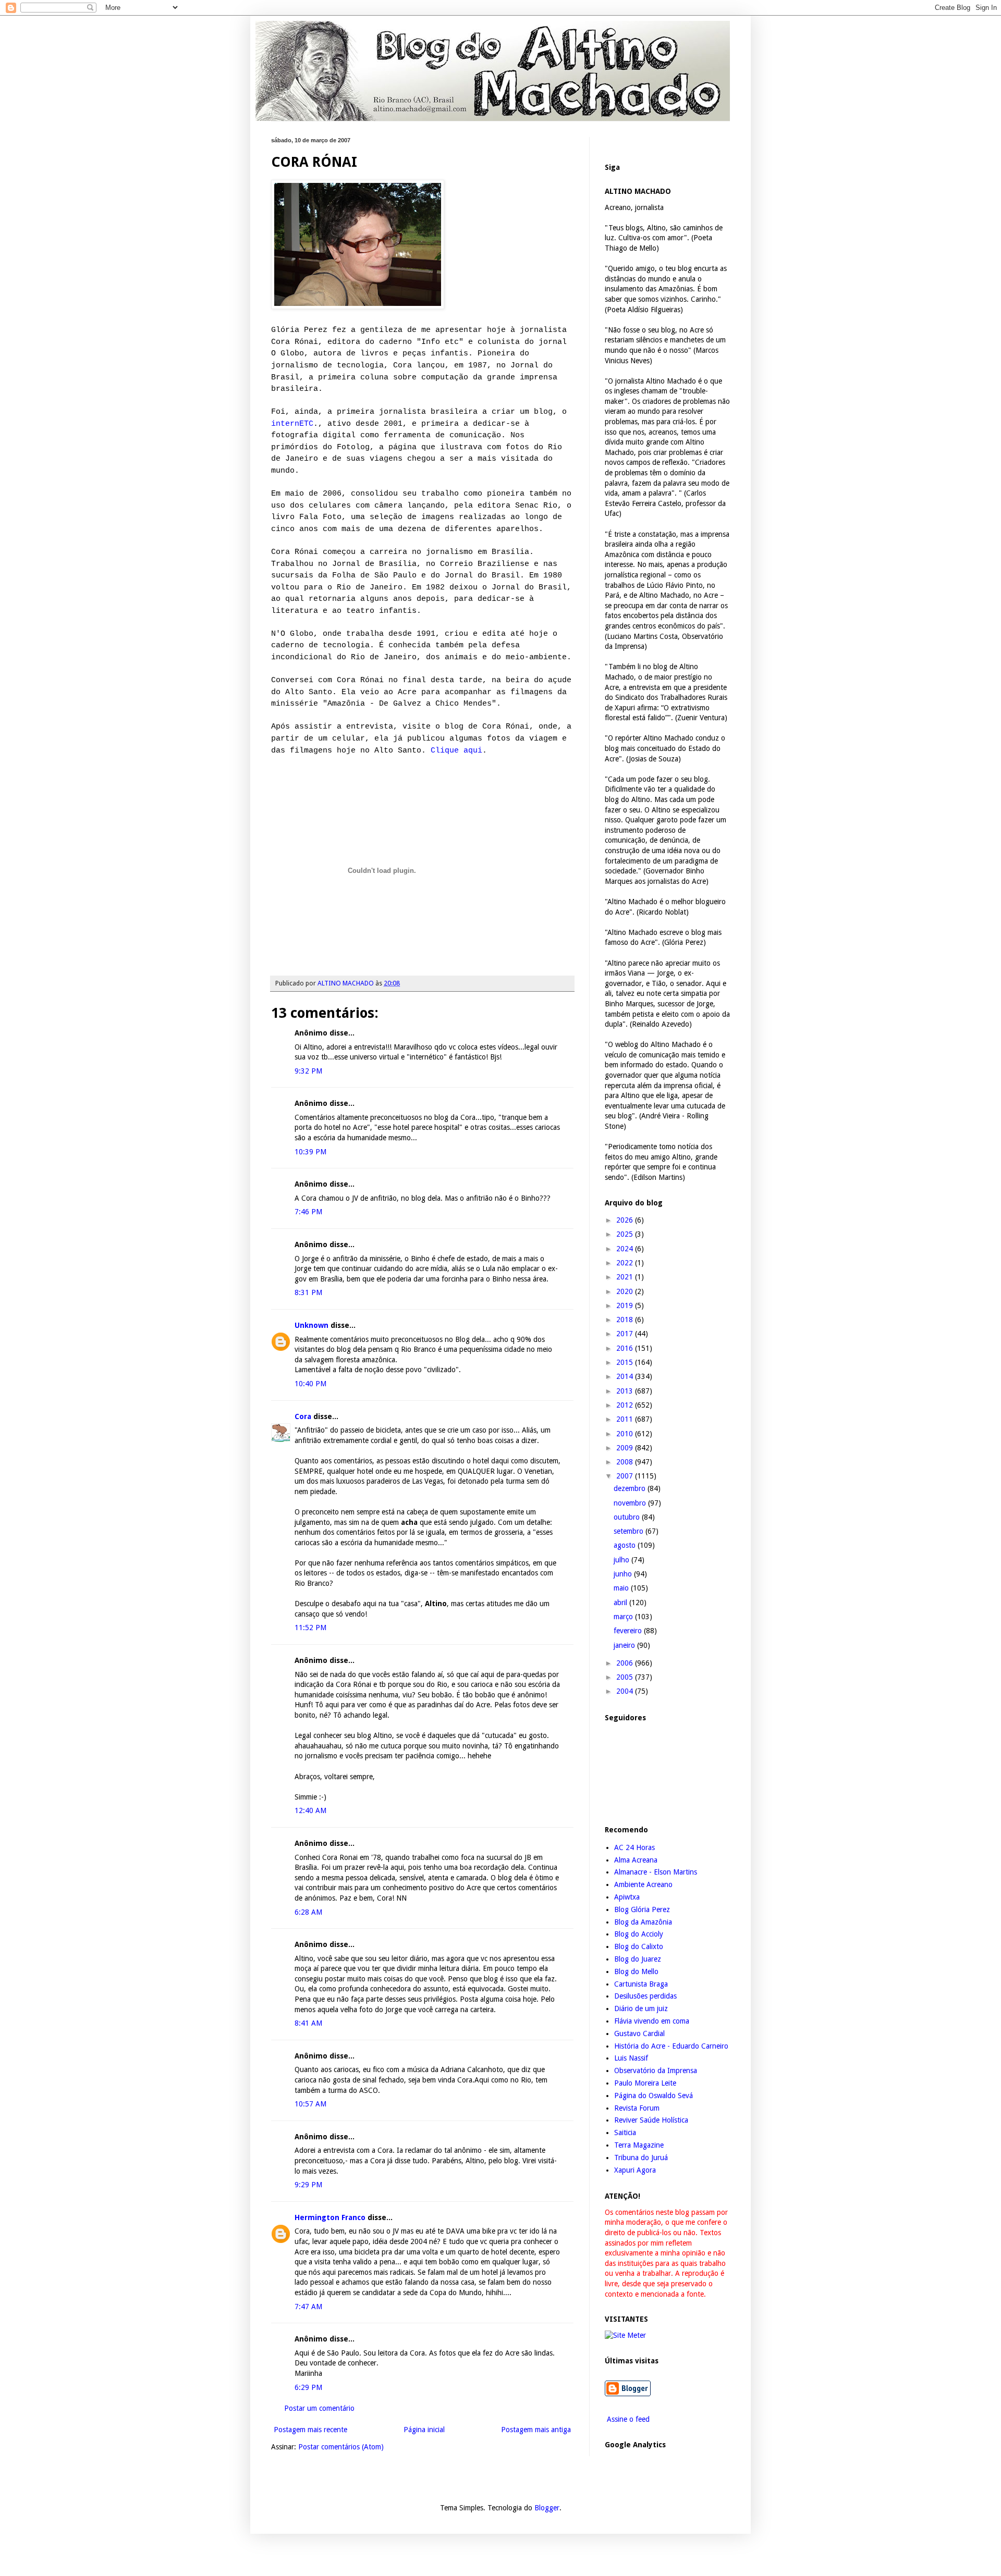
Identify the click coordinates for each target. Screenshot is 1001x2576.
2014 (626, 1376)
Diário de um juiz (641, 2008)
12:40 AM (310, 1810)
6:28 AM (308, 1912)
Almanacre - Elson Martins (656, 1872)
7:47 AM (308, 2307)
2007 (626, 1476)
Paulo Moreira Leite (645, 2083)
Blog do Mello (636, 1971)
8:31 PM (308, 1292)
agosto (626, 1545)
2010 (626, 1434)
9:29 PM (308, 2185)
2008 (626, 1462)
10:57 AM (310, 2104)
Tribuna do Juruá (641, 2158)
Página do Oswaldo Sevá (654, 2096)
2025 (626, 1234)
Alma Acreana (636, 1860)
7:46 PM (308, 1212)
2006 (626, 1663)
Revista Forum (637, 2108)
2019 (626, 1305)
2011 (626, 1419)
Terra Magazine (639, 2145)
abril (621, 1603)
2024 (626, 1249)
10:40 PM (310, 1384)
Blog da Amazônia (643, 1922)
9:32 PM (308, 1071)
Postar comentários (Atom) (341, 2447)
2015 (626, 1362)
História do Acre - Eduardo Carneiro (671, 2046)
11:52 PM (310, 1628)
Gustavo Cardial (639, 2033)
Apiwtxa (627, 1897)
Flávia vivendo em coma (652, 2021)
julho (622, 1560)
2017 (626, 1334)
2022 (626, 1263)
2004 (626, 1691)
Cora (303, 1416)
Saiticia (625, 2133)
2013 (626, 1391)
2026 (626, 1220)
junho (624, 1574)
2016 (626, 1348)
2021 (626, 1277)
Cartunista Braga (641, 1984)
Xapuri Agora (635, 2170)
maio (622, 1588)
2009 (626, 1448)
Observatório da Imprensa (656, 2070)
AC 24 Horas (634, 1847)
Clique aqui (456, 750)
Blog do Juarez (638, 1959)
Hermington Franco (330, 2217)
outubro (628, 1517)
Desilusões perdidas (645, 1996)
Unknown (312, 1325)
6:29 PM (308, 2387)
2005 (626, 1677)
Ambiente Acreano (643, 1884)
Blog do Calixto (639, 1946)
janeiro (625, 1645)
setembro (630, 1531)
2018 (626, 1320)
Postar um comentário (319, 2408)
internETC (292, 424)
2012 (626, 1405)
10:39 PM (310, 1152)
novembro (631, 1503)
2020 (626, 1291)
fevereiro (629, 1631)
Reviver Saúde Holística (651, 2120)
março (624, 1617)
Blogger (547, 2508)
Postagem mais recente (310, 2430)
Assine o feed (627, 2419)
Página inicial (424, 2430)
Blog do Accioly (639, 1934)
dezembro (631, 1488)
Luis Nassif (631, 2058)
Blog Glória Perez (642, 1909)
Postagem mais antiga (536, 2430)
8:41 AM (308, 2023)
